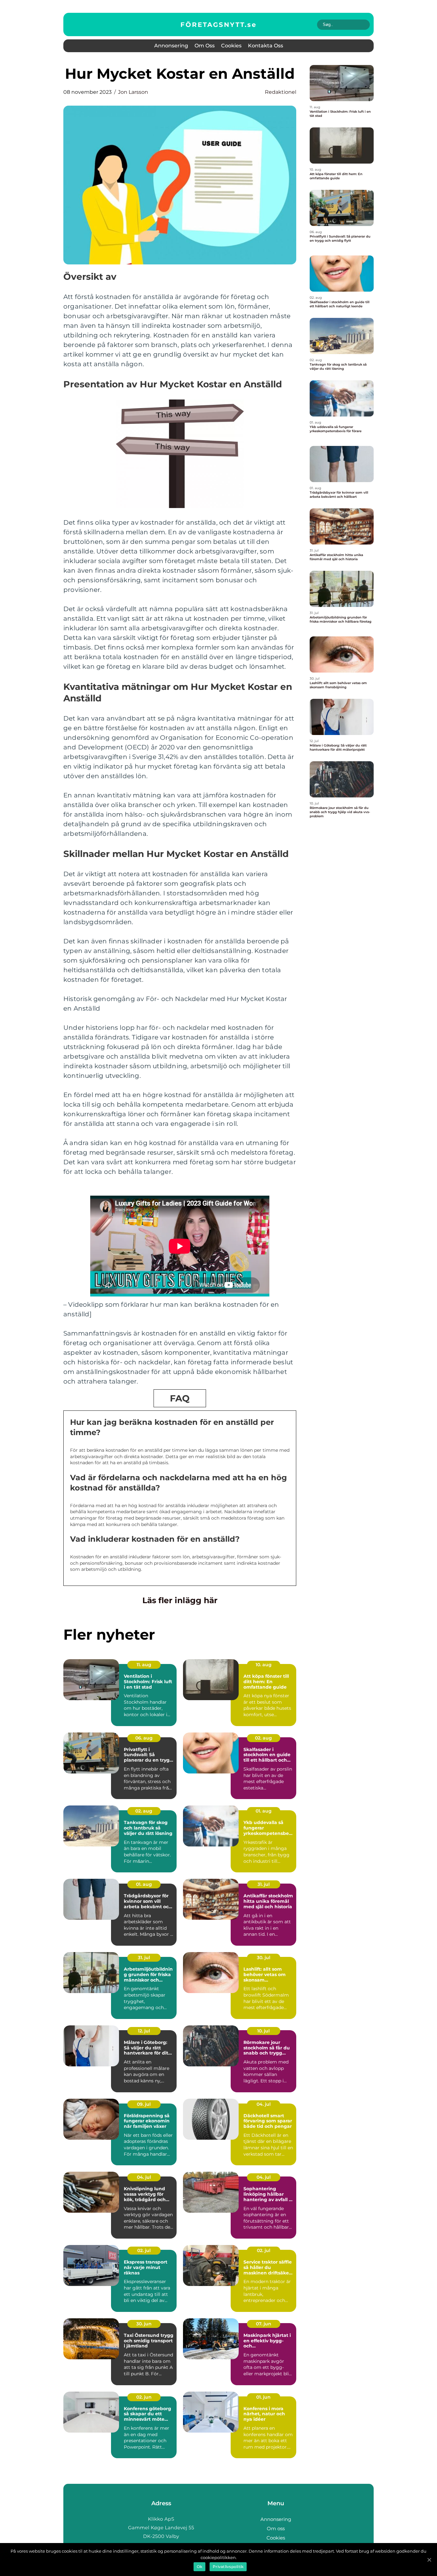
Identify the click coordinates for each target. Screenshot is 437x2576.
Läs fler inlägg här (180, 1600)
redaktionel (281, 92)
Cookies (231, 46)
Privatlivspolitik (228, 2567)
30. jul (264, 1958)
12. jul (144, 2031)
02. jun (144, 2397)
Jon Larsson (133, 92)
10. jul (263, 2031)
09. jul (144, 2104)
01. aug (264, 1811)
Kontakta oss (266, 46)
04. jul (264, 2104)
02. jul (144, 2250)
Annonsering (171, 46)
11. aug (144, 1665)
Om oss (205, 46)
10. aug (264, 1665)
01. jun (263, 2397)
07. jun (264, 2324)
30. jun (144, 2324)
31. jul (264, 1884)
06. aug (144, 1738)
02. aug (263, 1738)
